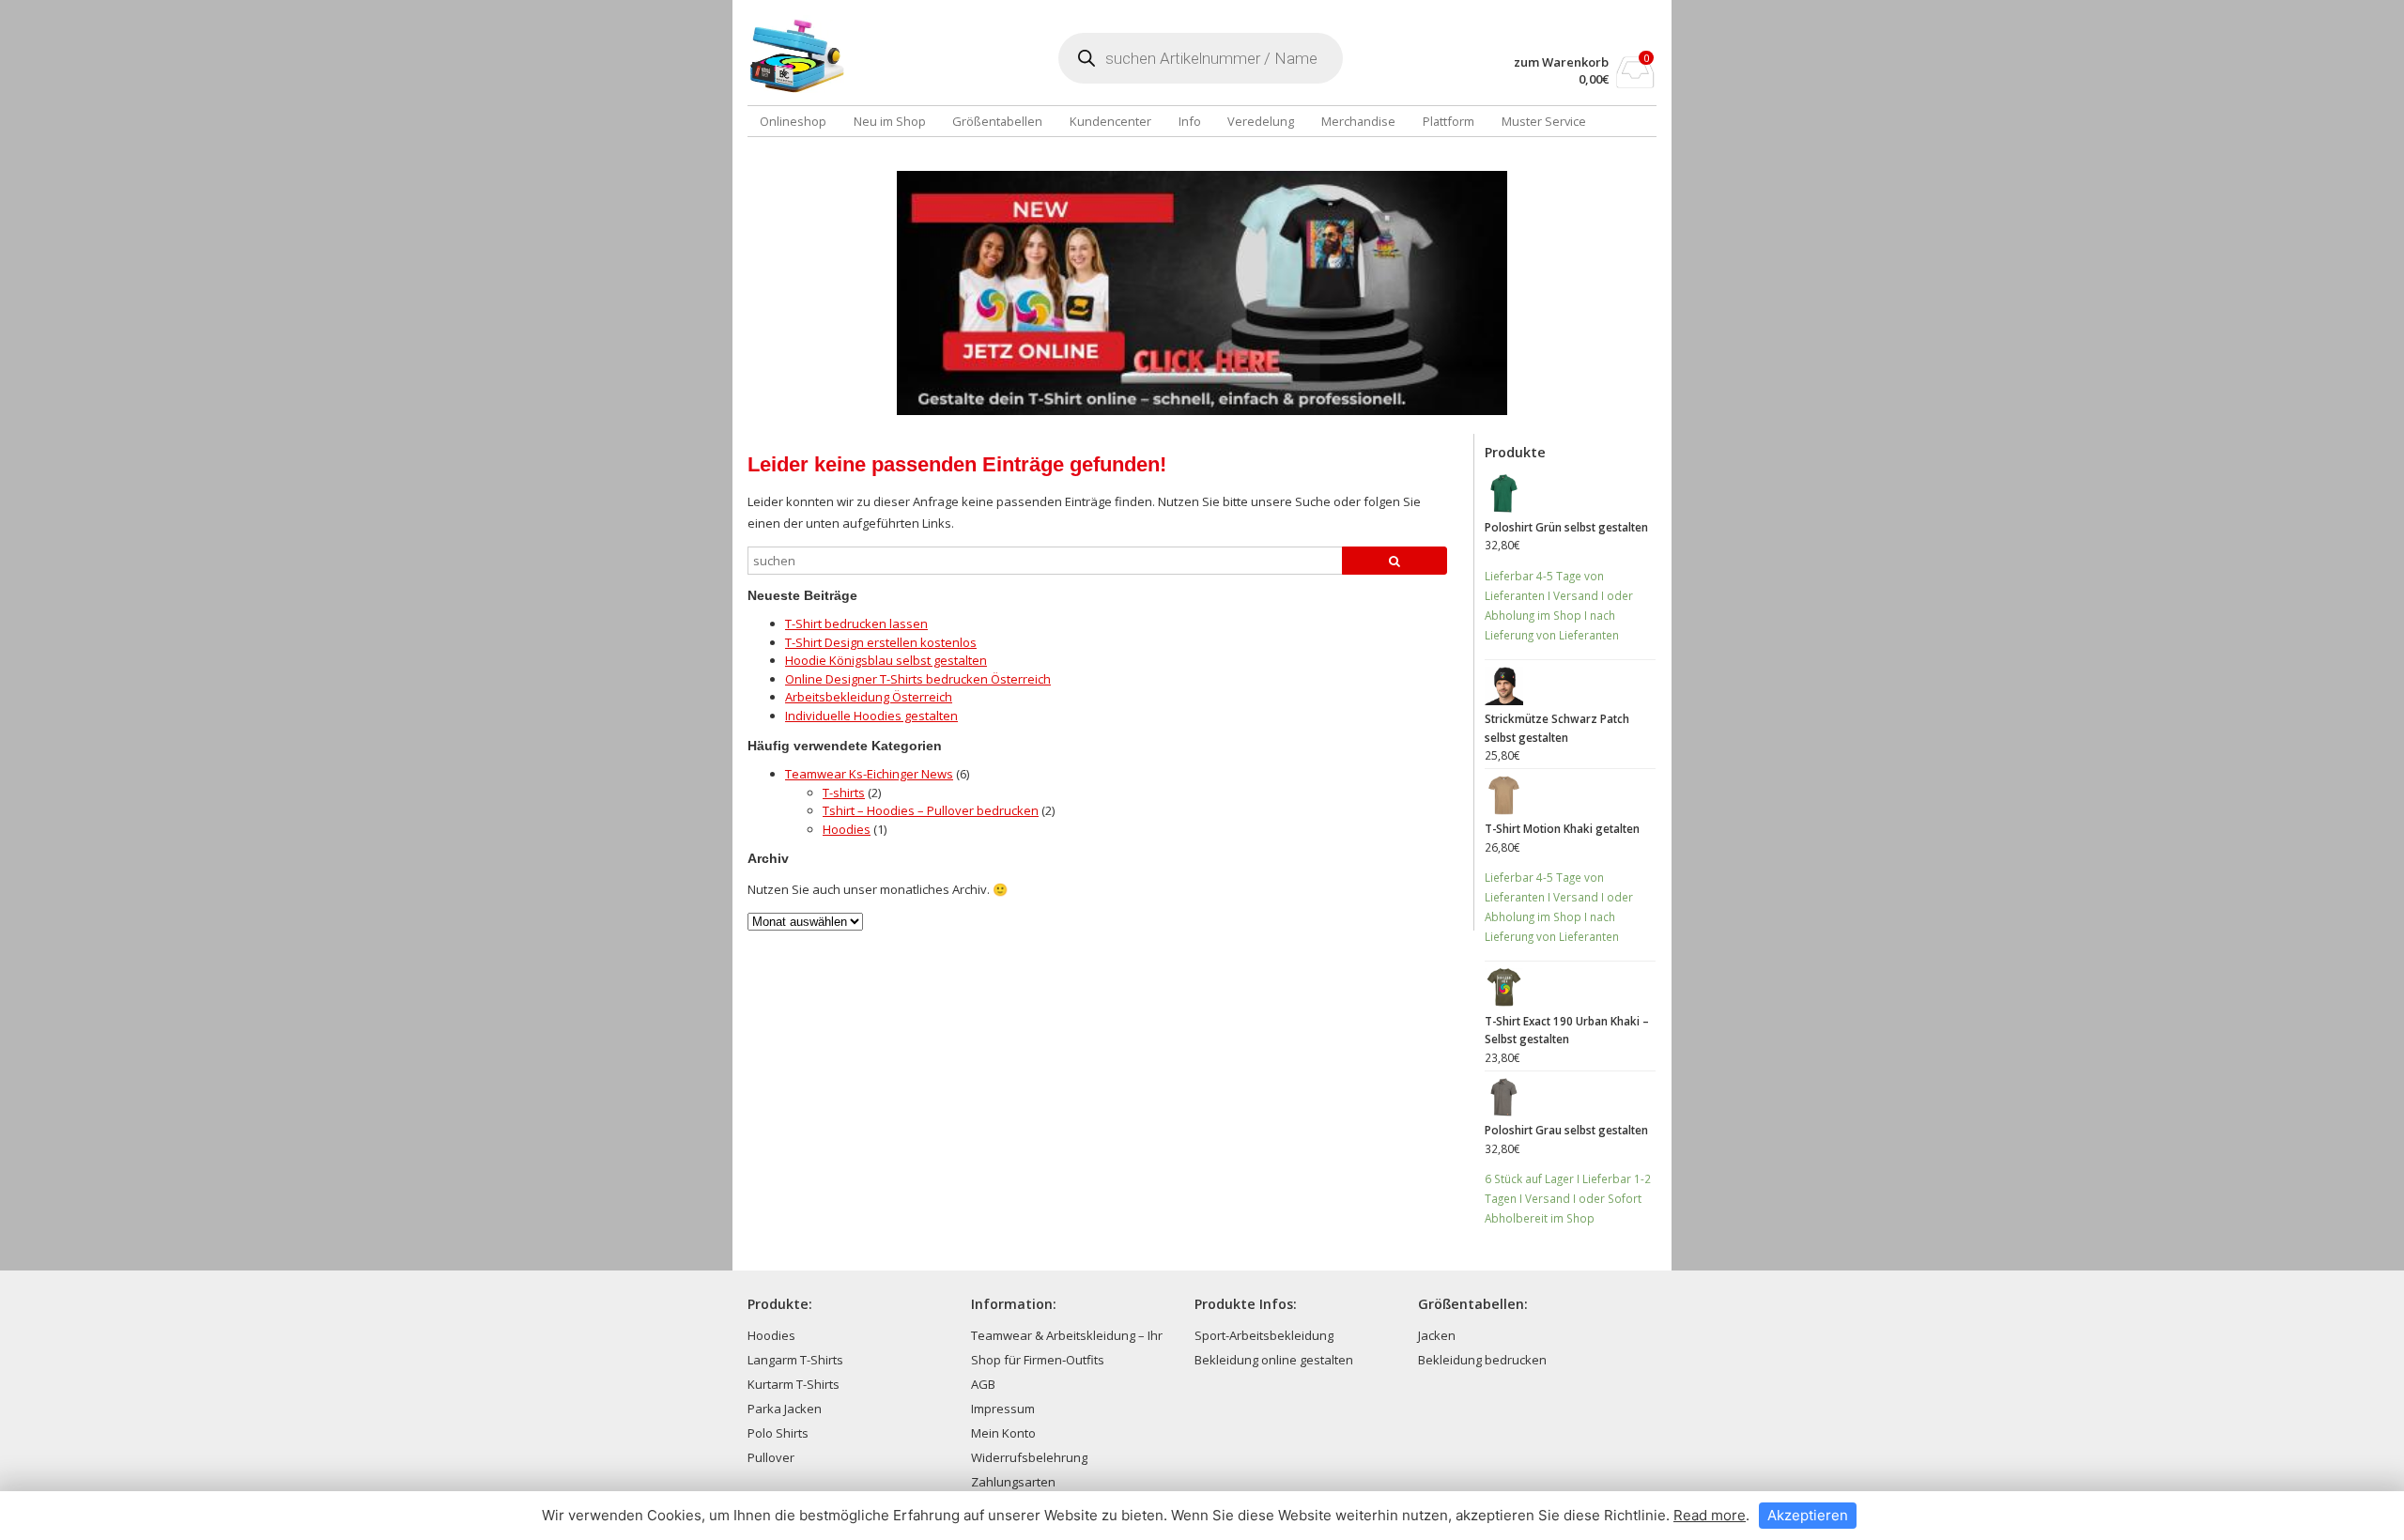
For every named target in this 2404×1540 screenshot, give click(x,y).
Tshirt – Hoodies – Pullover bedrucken (931, 810)
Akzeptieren (1808, 1515)
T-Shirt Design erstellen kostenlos (881, 642)
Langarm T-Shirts (795, 1360)
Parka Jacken (785, 1409)
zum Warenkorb (1561, 62)
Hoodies (847, 829)
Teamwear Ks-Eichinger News (869, 774)
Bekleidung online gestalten (1274, 1360)
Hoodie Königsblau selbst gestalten (886, 660)
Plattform (1449, 121)
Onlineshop (793, 121)
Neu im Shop (890, 121)
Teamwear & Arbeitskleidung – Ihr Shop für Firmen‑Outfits (1067, 1347)
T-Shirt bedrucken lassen (856, 624)
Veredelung (1261, 121)
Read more (1710, 1515)
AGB (983, 1384)
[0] (1635, 83)
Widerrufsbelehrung (1029, 1457)
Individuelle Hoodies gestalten (871, 716)
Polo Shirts (778, 1433)
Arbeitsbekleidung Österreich (869, 697)
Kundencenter (1110, 121)
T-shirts (844, 793)
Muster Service (1544, 121)
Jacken (1437, 1335)
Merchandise (1358, 121)
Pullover (771, 1457)
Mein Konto (1003, 1433)
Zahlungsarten (1013, 1482)
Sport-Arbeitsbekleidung (1264, 1335)
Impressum (1003, 1409)
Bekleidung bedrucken (1482, 1360)
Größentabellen (997, 121)
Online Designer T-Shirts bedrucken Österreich (918, 679)
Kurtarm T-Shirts (794, 1384)
